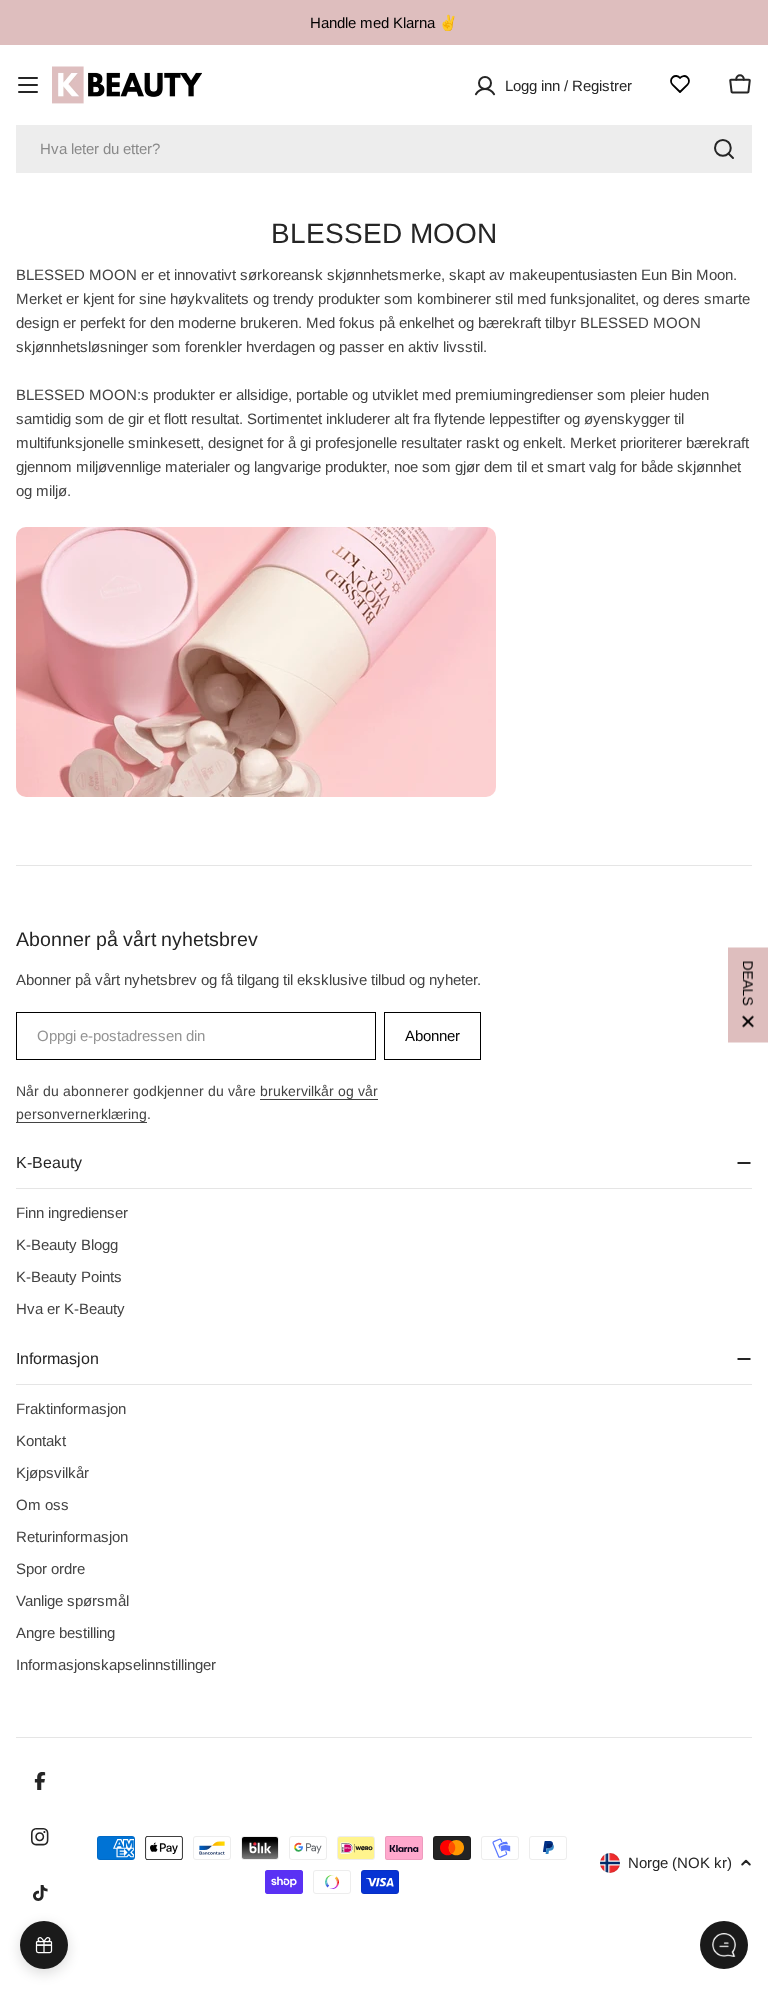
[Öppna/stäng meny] (28, 85)
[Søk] (724, 149)
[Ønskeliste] (680, 84)
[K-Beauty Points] (44, 1945)
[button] (748, 994)
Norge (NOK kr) (680, 1862)
